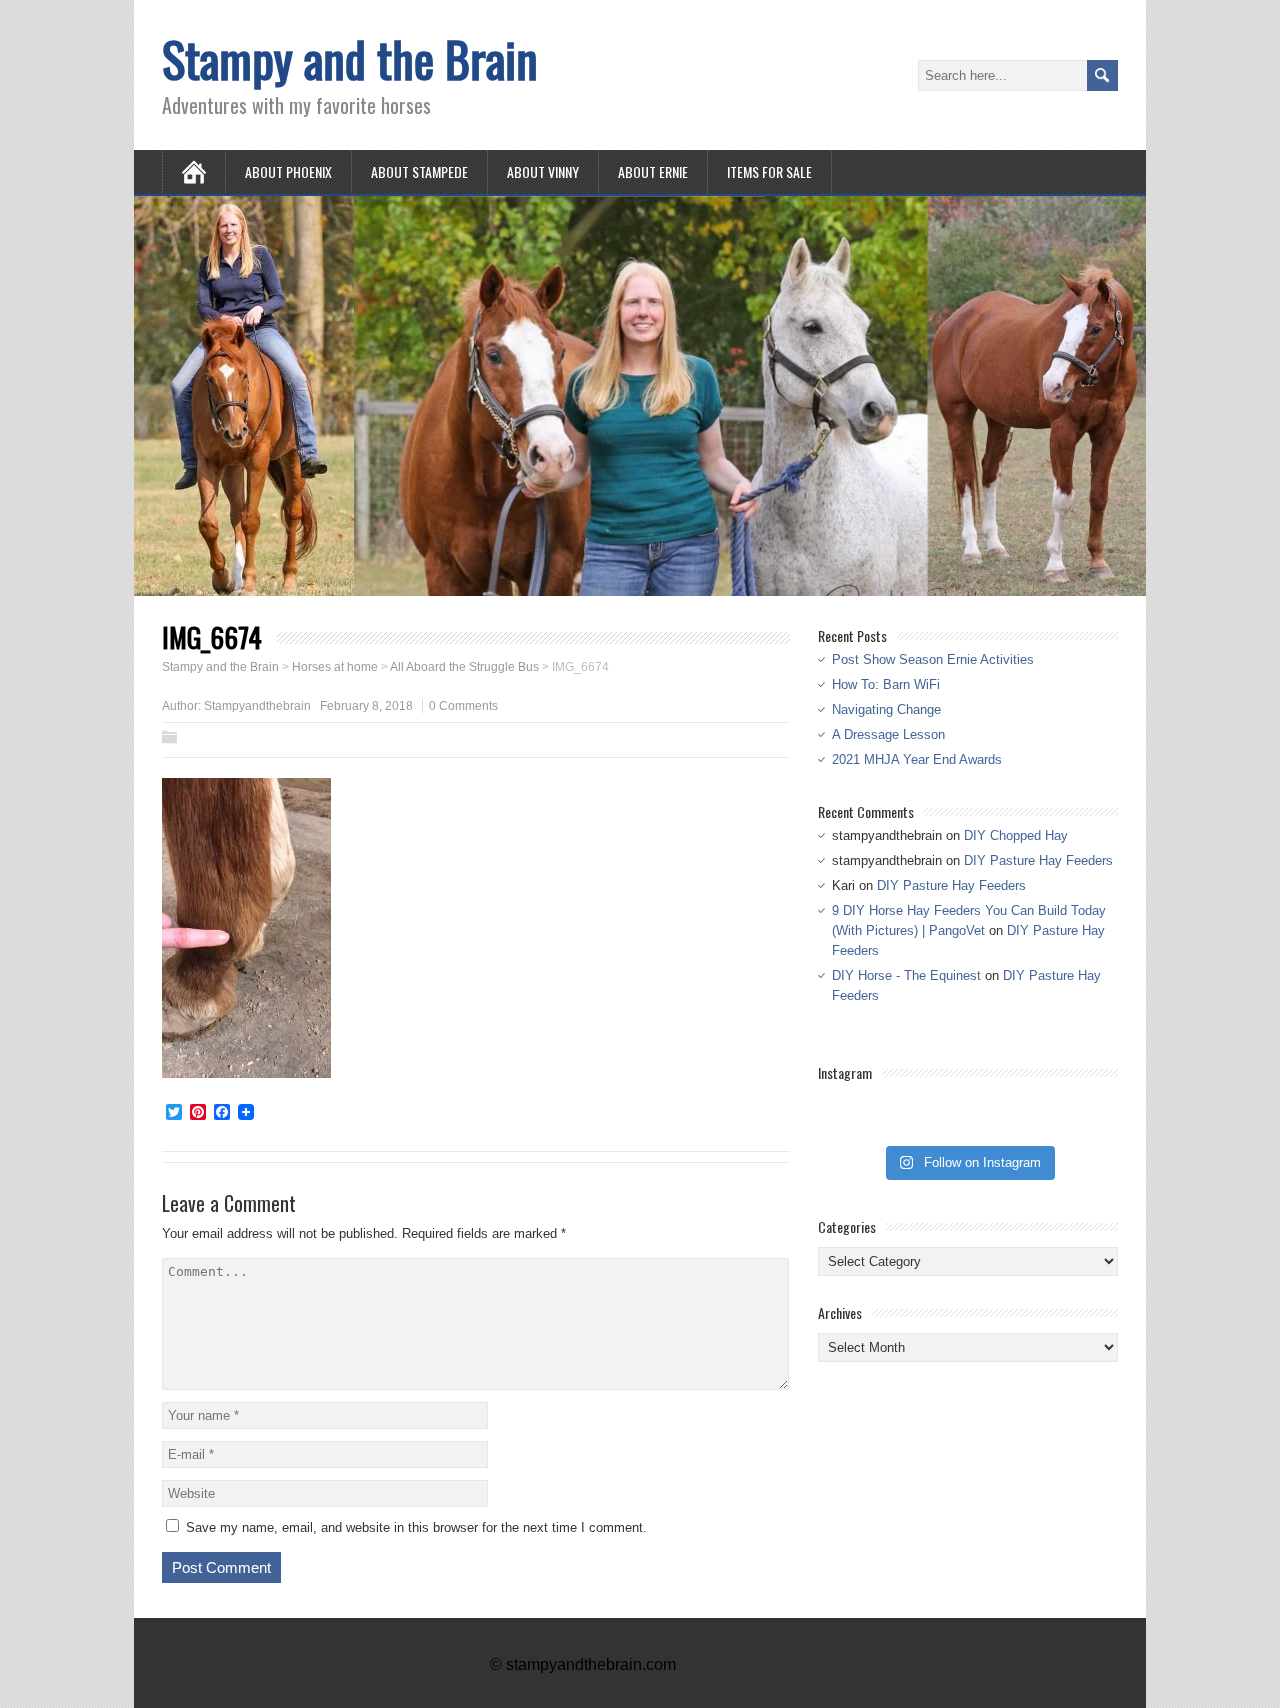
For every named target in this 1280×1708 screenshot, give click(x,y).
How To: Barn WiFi (886, 684)
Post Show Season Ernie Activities (933, 659)
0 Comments (463, 706)
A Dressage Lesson (888, 734)
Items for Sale (769, 171)
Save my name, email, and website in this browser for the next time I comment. (416, 1527)
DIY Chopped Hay (1016, 835)
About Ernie (653, 171)
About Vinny (543, 171)
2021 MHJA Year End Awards (917, 759)
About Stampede (419, 171)
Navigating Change (886, 709)
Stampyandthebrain (257, 706)
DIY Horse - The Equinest (906, 975)
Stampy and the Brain (350, 58)
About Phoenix (288, 171)
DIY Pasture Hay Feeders (1038, 860)
